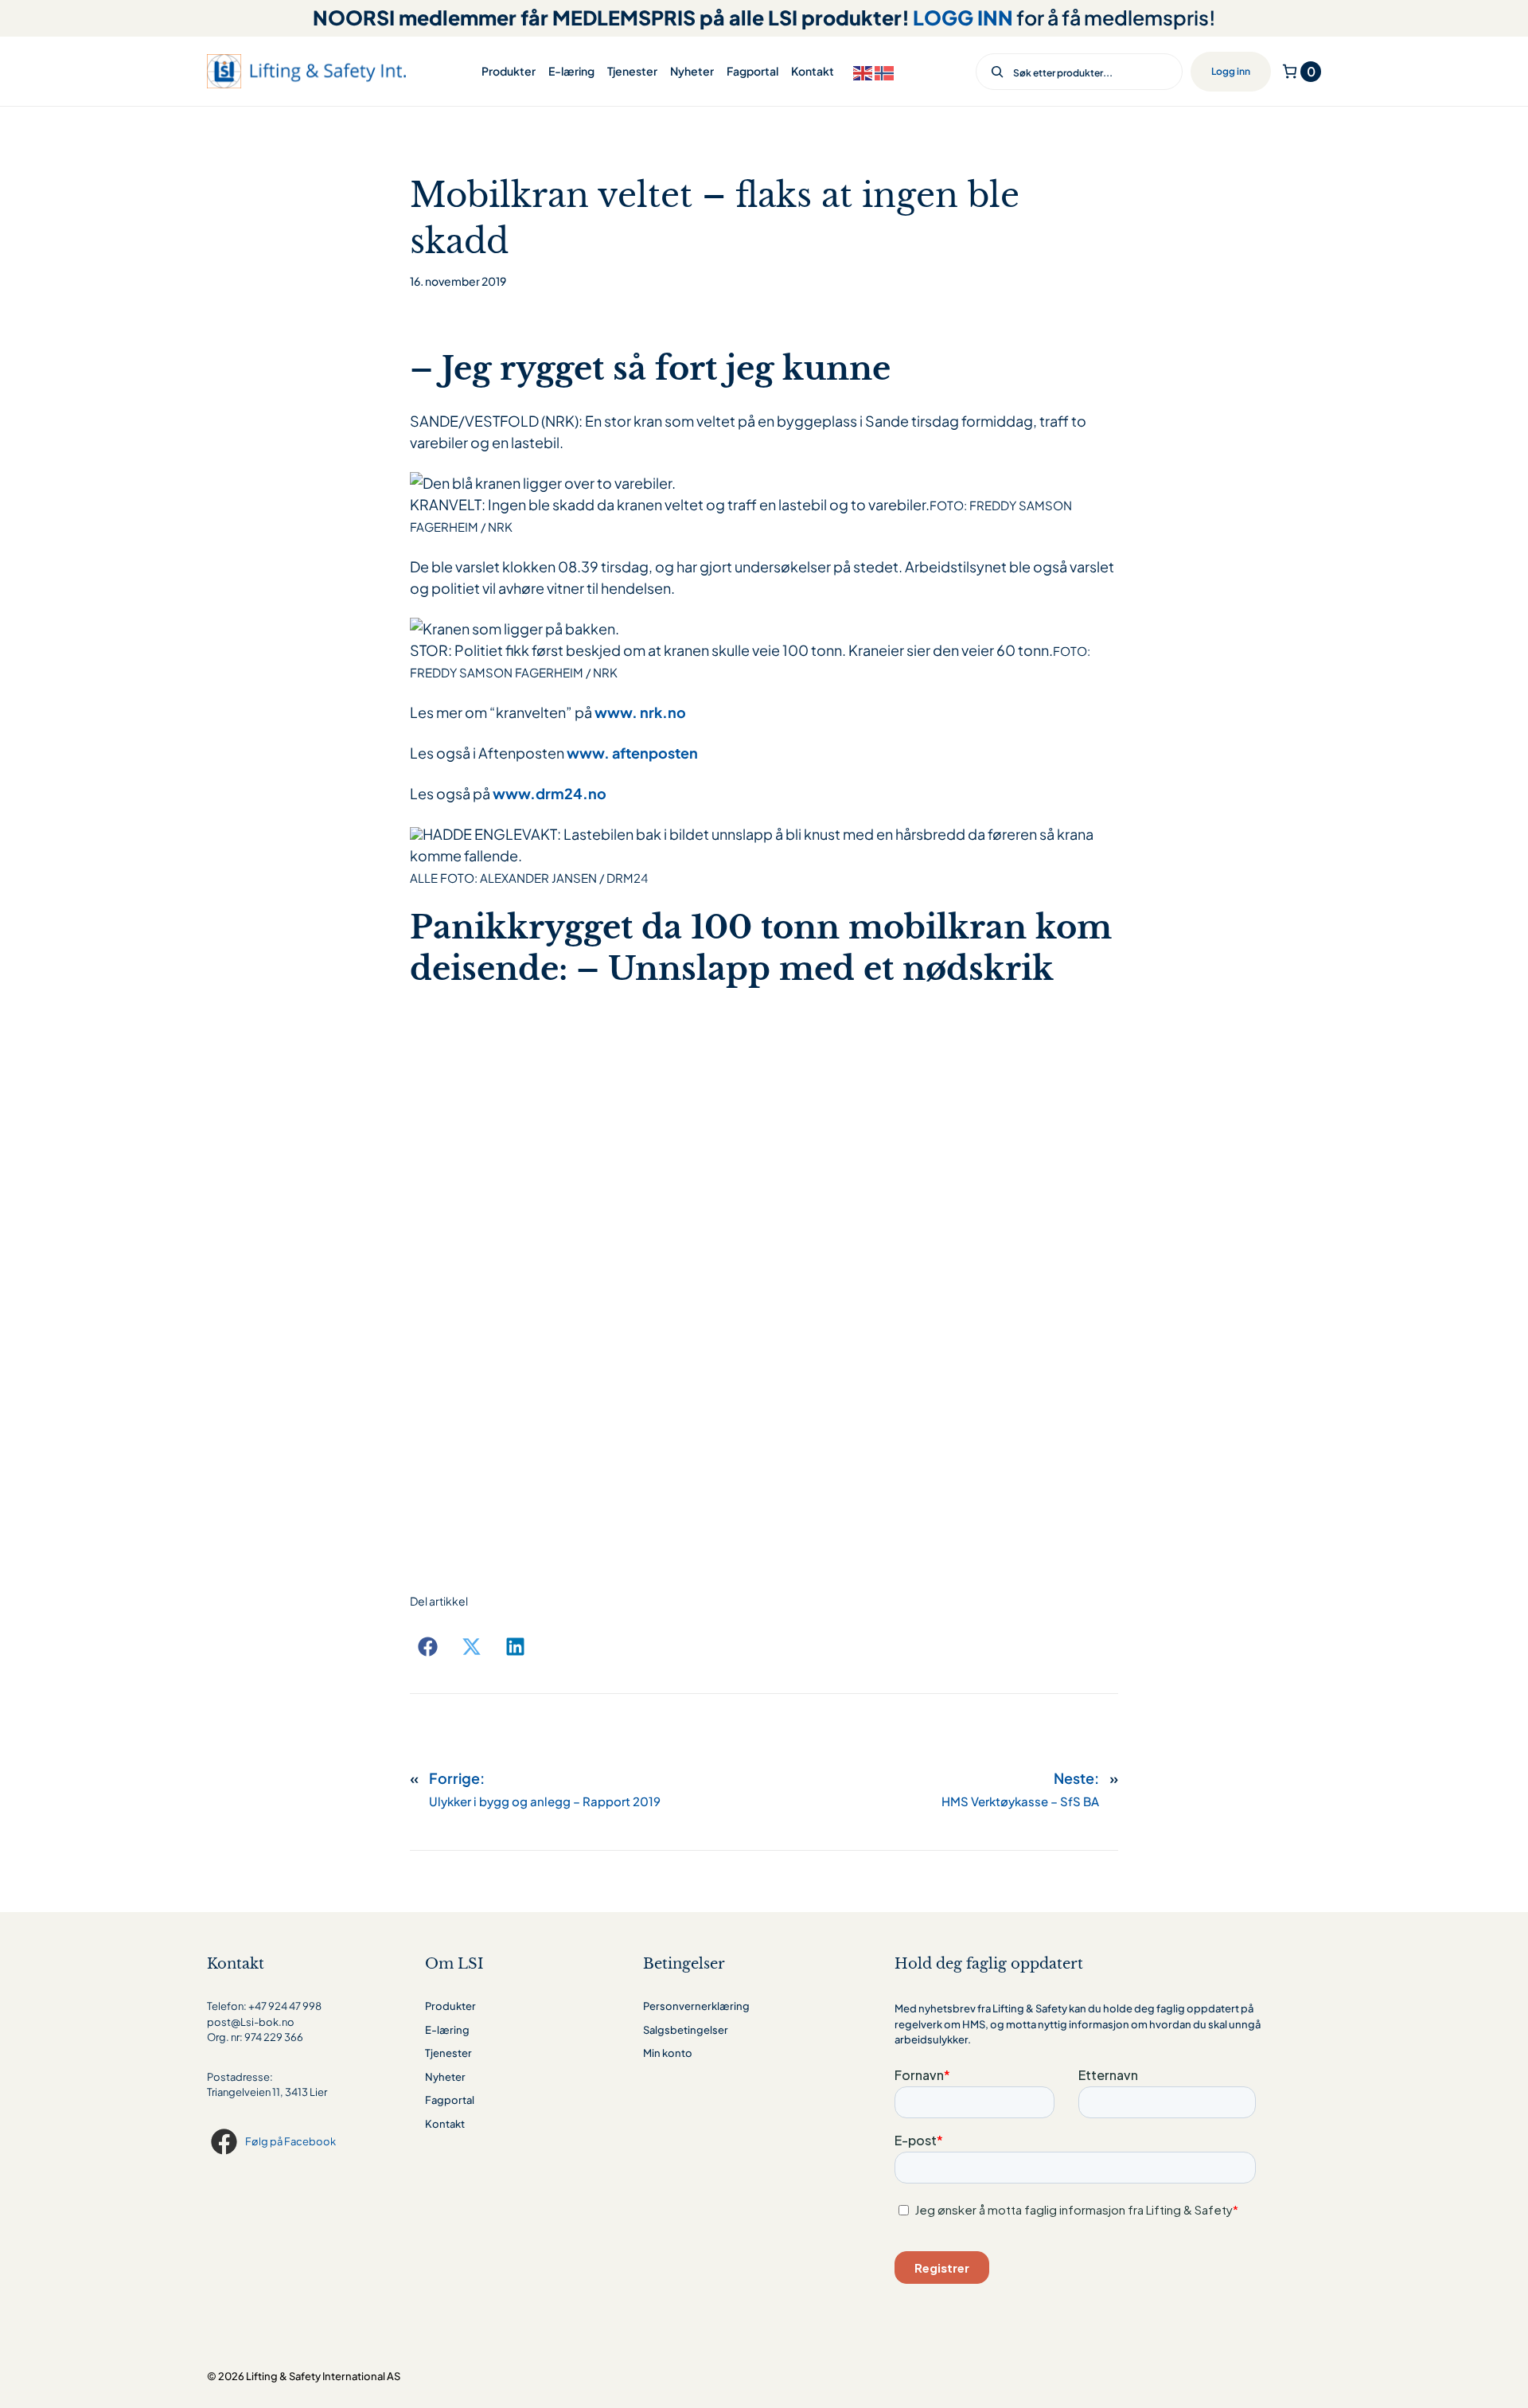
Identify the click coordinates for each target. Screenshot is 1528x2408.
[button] (428, 1647)
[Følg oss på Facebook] (226, 2142)
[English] (864, 71)
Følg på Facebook (290, 2141)
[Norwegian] (885, 71)
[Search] (992, 72)
